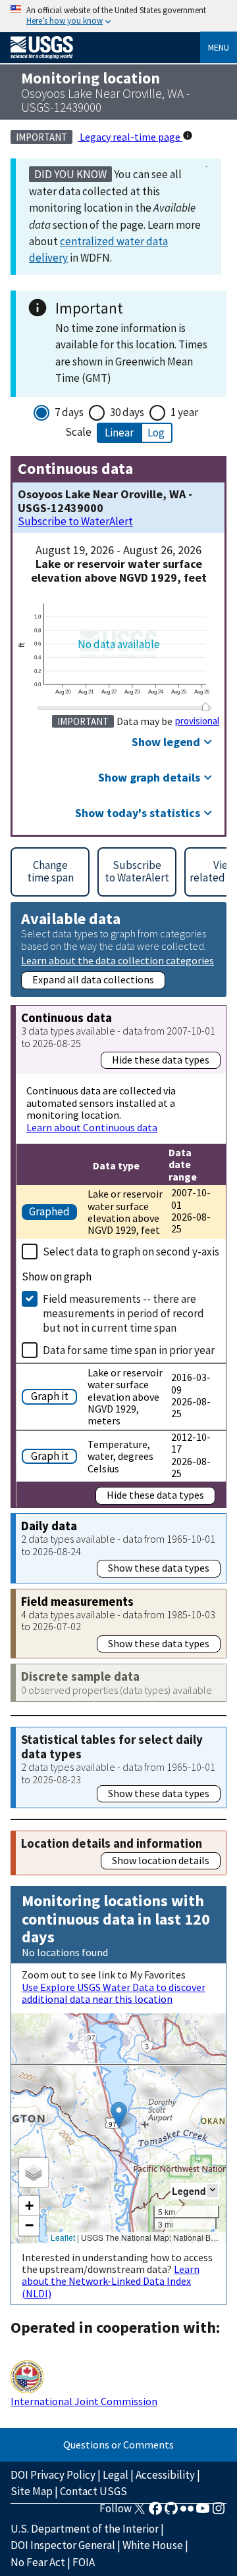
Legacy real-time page (130, 137)
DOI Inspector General (63, 2545)
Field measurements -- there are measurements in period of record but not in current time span (123, 1313)
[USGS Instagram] (219, 2512)
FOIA (84, 2562)
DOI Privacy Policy (53, 2475)
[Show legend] (213, 2190)
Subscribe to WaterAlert (75, 522)
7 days (69, 412)
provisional (197, 721)
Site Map (32, 2491)
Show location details (161, 1860)
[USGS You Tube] (203, 2512)
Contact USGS (93, 2491)
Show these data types (159, 1568)
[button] (119, 2115)
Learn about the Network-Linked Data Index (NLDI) (111, 2281)
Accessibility (165, 2475)
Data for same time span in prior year (129, 1350)
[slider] (206, 707)
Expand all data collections (93, 979)
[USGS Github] (171, 2512)
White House (153, 2545)
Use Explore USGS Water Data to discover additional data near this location (114, 1993)
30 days (127, 412)
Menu (219, 47)
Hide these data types (161, 1060)
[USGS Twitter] (140, 2512)
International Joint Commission (84, 2401)
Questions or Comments (118, 2445)
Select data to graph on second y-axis (131, 1252)
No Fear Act (38, 2562)
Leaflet (63, 2237)
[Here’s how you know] (118, 16)
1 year (184, 412)
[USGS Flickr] (187, 2512)
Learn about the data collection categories (118, 960)
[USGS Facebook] (155, 2512)
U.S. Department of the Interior (85, 2529)
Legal (116, 2475)
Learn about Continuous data (92, 1127)
